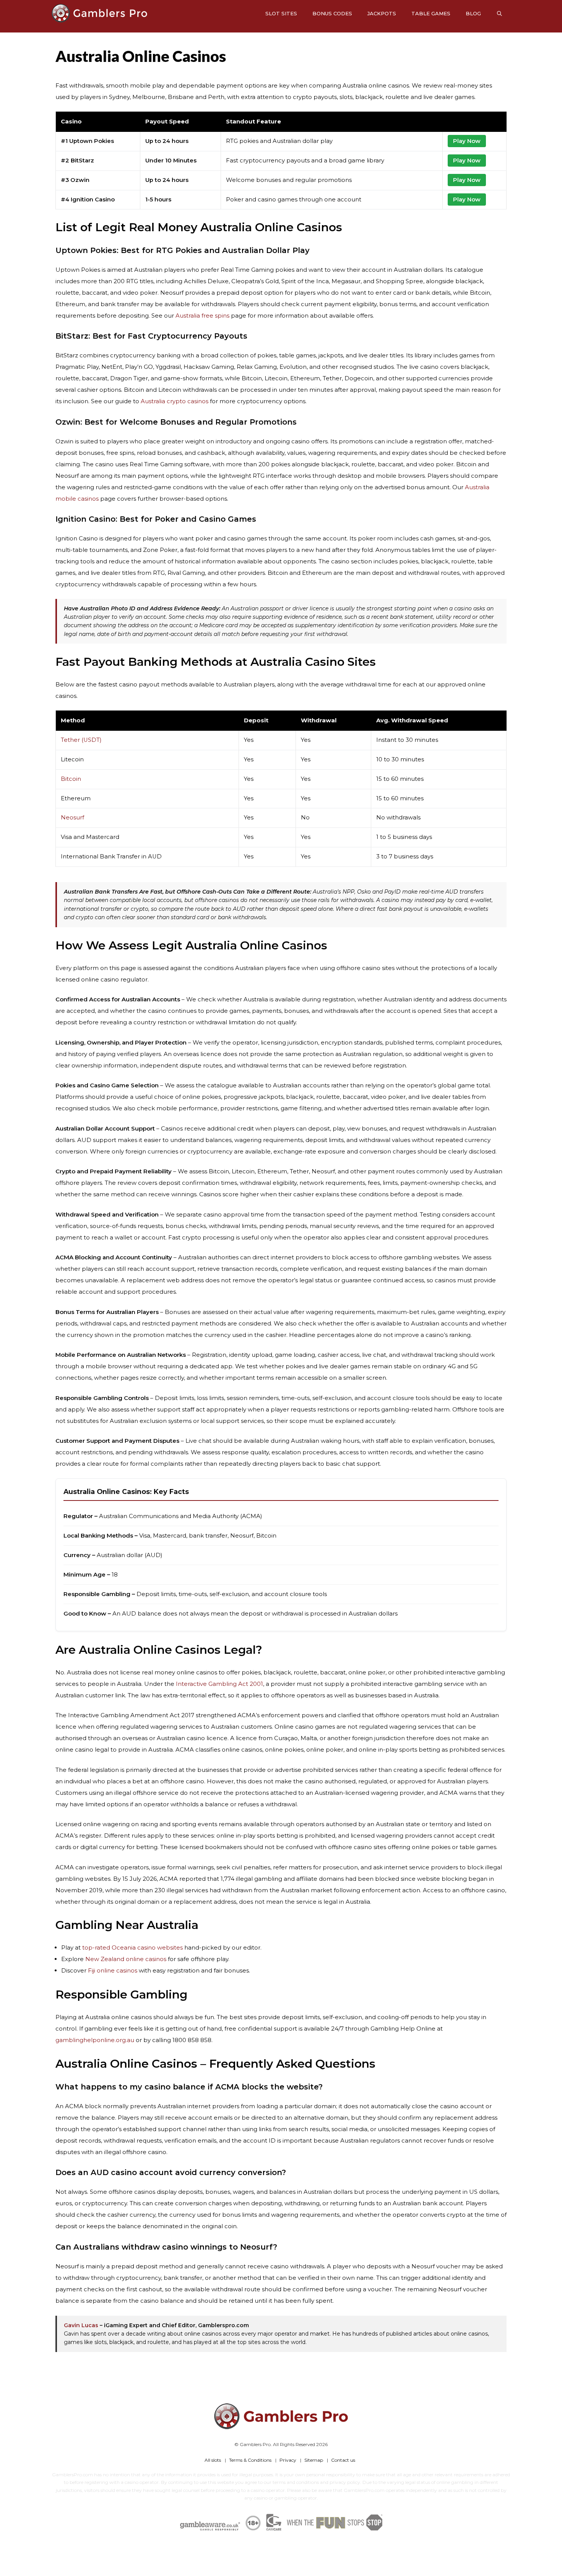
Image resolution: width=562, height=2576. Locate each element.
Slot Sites (281, 13)
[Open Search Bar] (499, 13)
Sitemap (314, 2460)
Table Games (431, 13)
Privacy (288, 2460)
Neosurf (72, 818)
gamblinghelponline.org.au (95, 2040)
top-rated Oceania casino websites (132, 1947)
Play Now (467, 141)
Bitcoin (71, 779)
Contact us (343, 2460)
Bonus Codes (332, 13)
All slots (213, 2460)
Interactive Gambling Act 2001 (219, 1684)
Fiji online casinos (113, 1970)
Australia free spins (202, 316)
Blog (473, 13)
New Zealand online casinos (126, 1959)
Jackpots (382, 13)
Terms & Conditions (250, 2460)
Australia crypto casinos (175, 401)
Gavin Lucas (81, 2325)
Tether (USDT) (81, 740)
